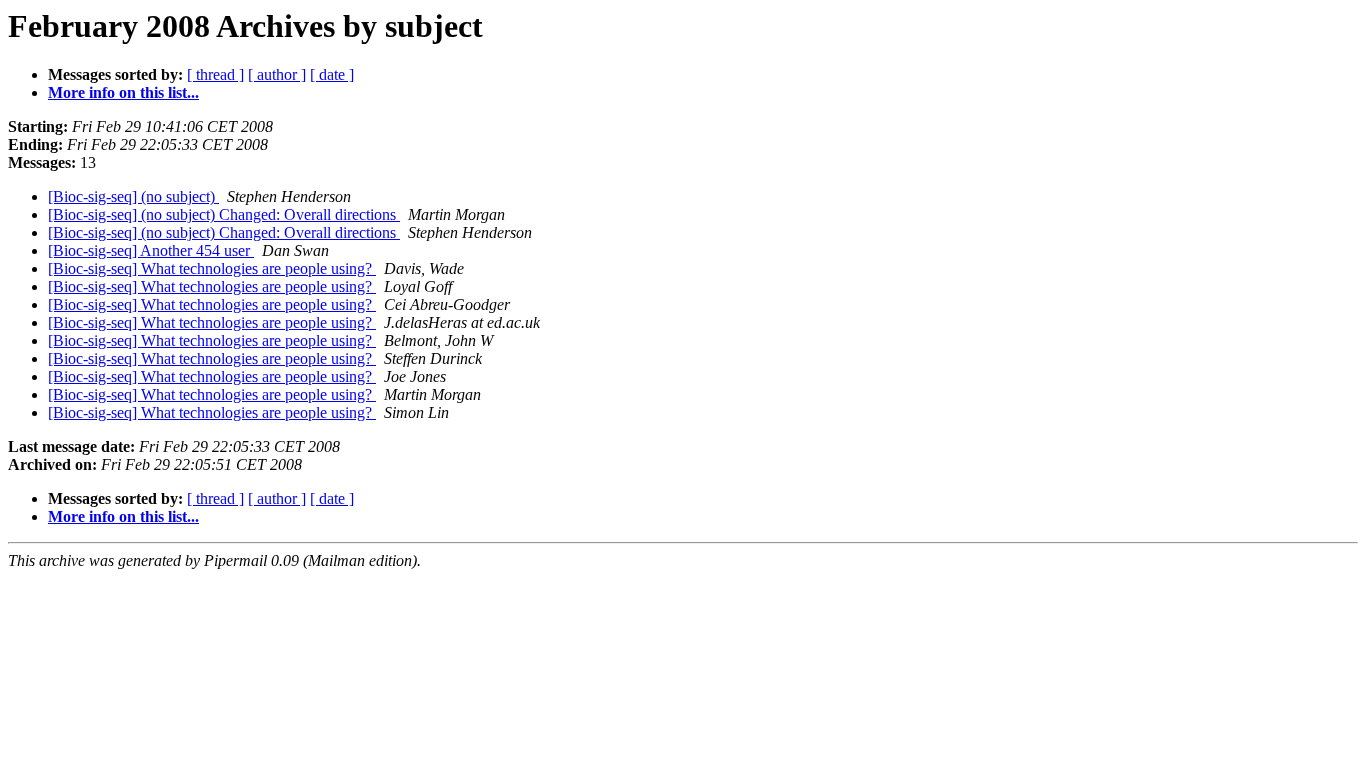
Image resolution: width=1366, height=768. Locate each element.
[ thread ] (215, 74)
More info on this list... (123, 92)
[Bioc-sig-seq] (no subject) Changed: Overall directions (224, 214)
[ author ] (277, 74)
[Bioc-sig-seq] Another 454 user (151, 250)
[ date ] (332, 74)
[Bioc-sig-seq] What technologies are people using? (212, 268)
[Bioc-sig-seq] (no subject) (133, 196)
